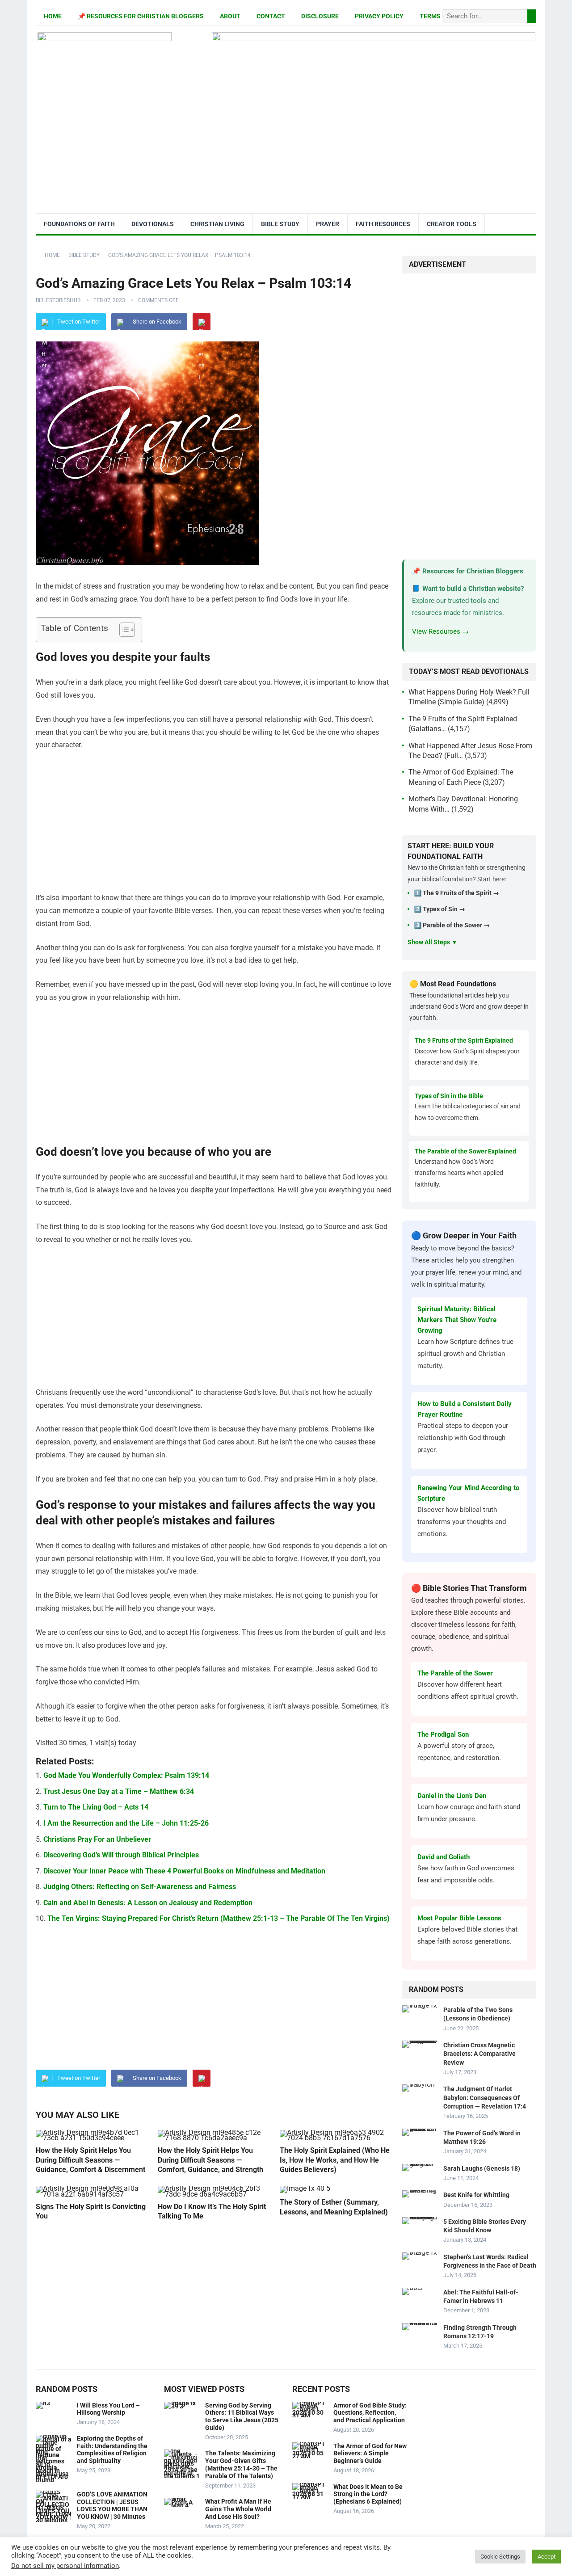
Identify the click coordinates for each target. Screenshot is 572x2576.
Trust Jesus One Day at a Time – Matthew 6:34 (119, 1791)
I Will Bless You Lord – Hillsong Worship (108, 2409)
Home (53, 16)
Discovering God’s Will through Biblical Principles (121, 1855)
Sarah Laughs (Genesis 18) (482, 2168)
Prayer (328, 224)
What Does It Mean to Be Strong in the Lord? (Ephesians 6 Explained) (368, 2494)
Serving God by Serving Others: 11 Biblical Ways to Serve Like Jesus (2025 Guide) (242, 2416)
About (230, 16)
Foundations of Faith (79, 224)
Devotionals (153, 224)
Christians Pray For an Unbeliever (97, 1839)
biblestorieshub (58, 300)
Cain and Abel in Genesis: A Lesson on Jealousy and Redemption (148, 1903)
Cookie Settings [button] (500, 2557)
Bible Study (280, 224)
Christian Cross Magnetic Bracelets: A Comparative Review (479, 2054)
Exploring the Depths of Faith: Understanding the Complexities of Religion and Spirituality (112, 2450)
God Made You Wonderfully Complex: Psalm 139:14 (126, 1775)
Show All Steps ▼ (433, 942)
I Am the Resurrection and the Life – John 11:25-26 (126, 1823)
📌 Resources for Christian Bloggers (141, 16)
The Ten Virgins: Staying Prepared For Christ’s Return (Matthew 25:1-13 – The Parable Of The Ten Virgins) (219, 1918)
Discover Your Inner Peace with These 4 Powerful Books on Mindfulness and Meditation (184, 1871)
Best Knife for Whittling (476, 2195)
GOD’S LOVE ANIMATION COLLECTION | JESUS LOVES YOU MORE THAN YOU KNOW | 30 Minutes (112, 2505)
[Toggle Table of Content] (123, 630)
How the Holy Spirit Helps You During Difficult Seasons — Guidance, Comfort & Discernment (90, 2160)
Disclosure (320, 16)
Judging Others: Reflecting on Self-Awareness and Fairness (140, 1887)
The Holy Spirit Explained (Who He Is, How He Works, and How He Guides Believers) (335, 2160)
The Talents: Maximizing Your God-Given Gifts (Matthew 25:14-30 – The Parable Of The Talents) (241, 2464)
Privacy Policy (379, 16)
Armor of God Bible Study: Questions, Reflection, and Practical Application (370, 2413)
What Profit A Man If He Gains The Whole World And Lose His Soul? (238, 2509)
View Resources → (440, 631)
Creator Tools (452, 224)
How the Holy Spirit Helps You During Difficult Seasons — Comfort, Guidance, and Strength (210, 2160)
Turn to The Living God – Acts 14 (96, 1807)
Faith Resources (383, 224)
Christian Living (217, 224)
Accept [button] (547, 2557)
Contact (271, 16)
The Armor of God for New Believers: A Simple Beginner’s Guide (370, 2454)
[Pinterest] (202, 322)
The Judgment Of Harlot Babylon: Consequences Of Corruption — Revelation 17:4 (485, 2097)
